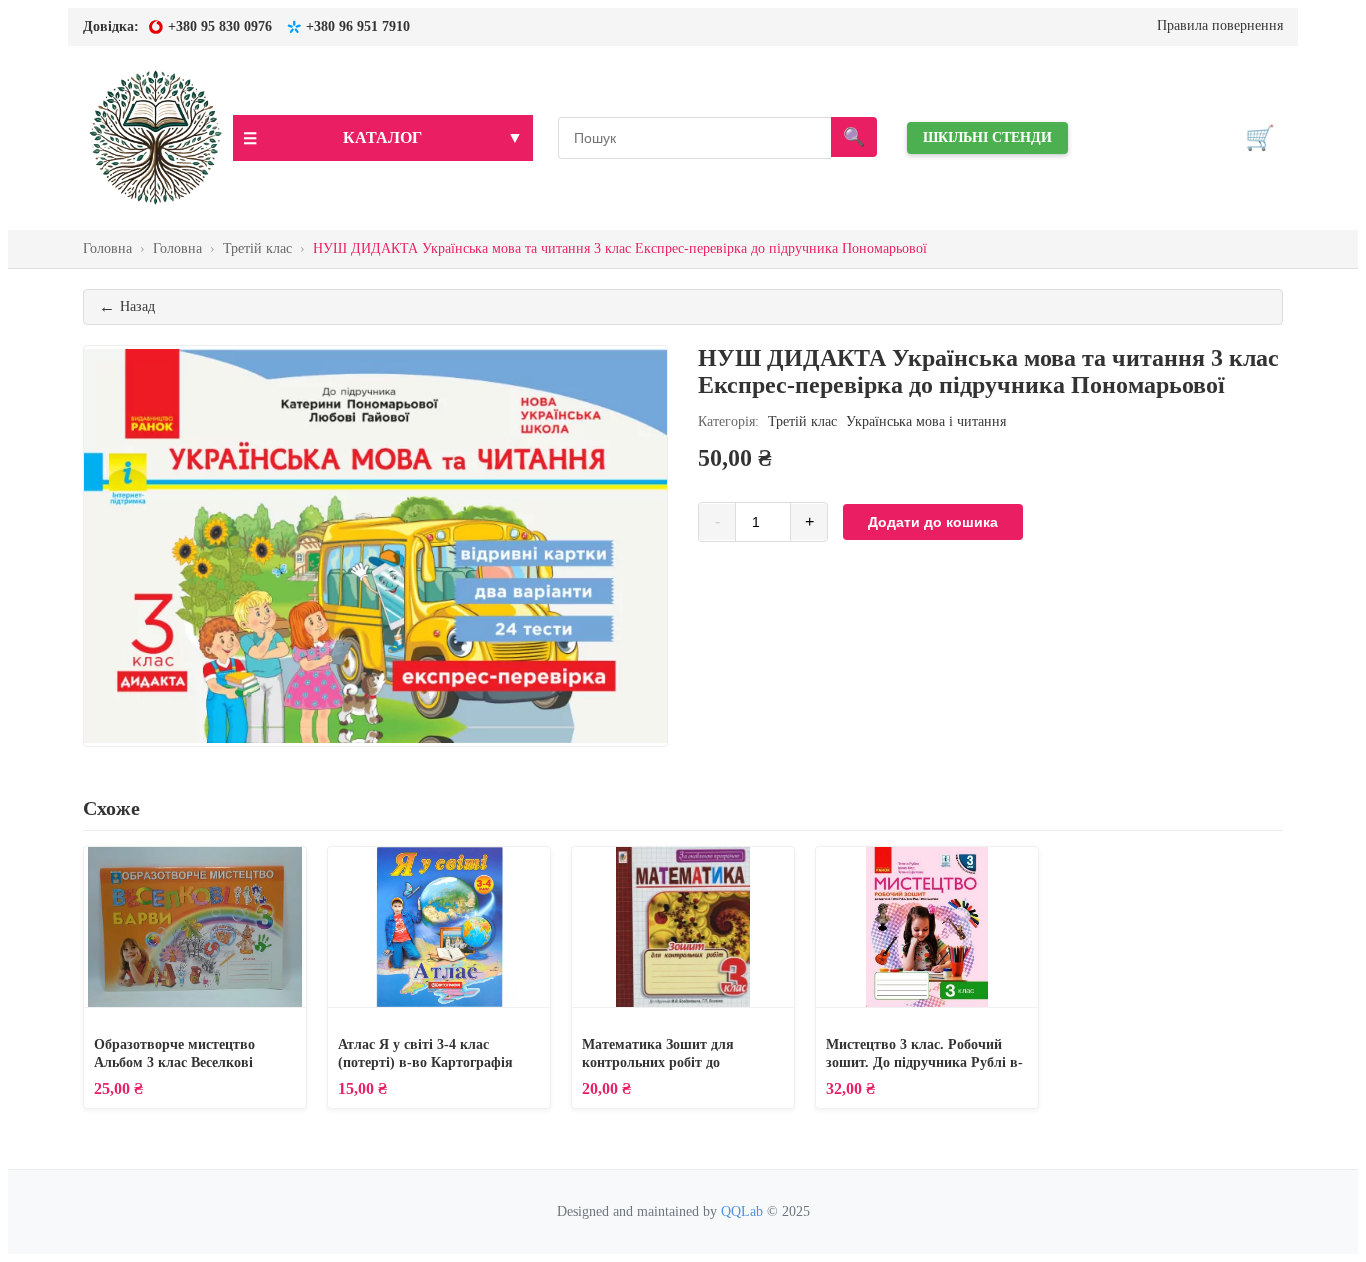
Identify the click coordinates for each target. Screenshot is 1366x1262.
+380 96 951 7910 (358, 26)
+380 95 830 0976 (220, 26)
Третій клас (802, 421)
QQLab (742, 1211)
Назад (127, 306)
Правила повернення (1220, 25)
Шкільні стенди (987, 137)
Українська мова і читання (926, 421)
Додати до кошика (933, 522)
